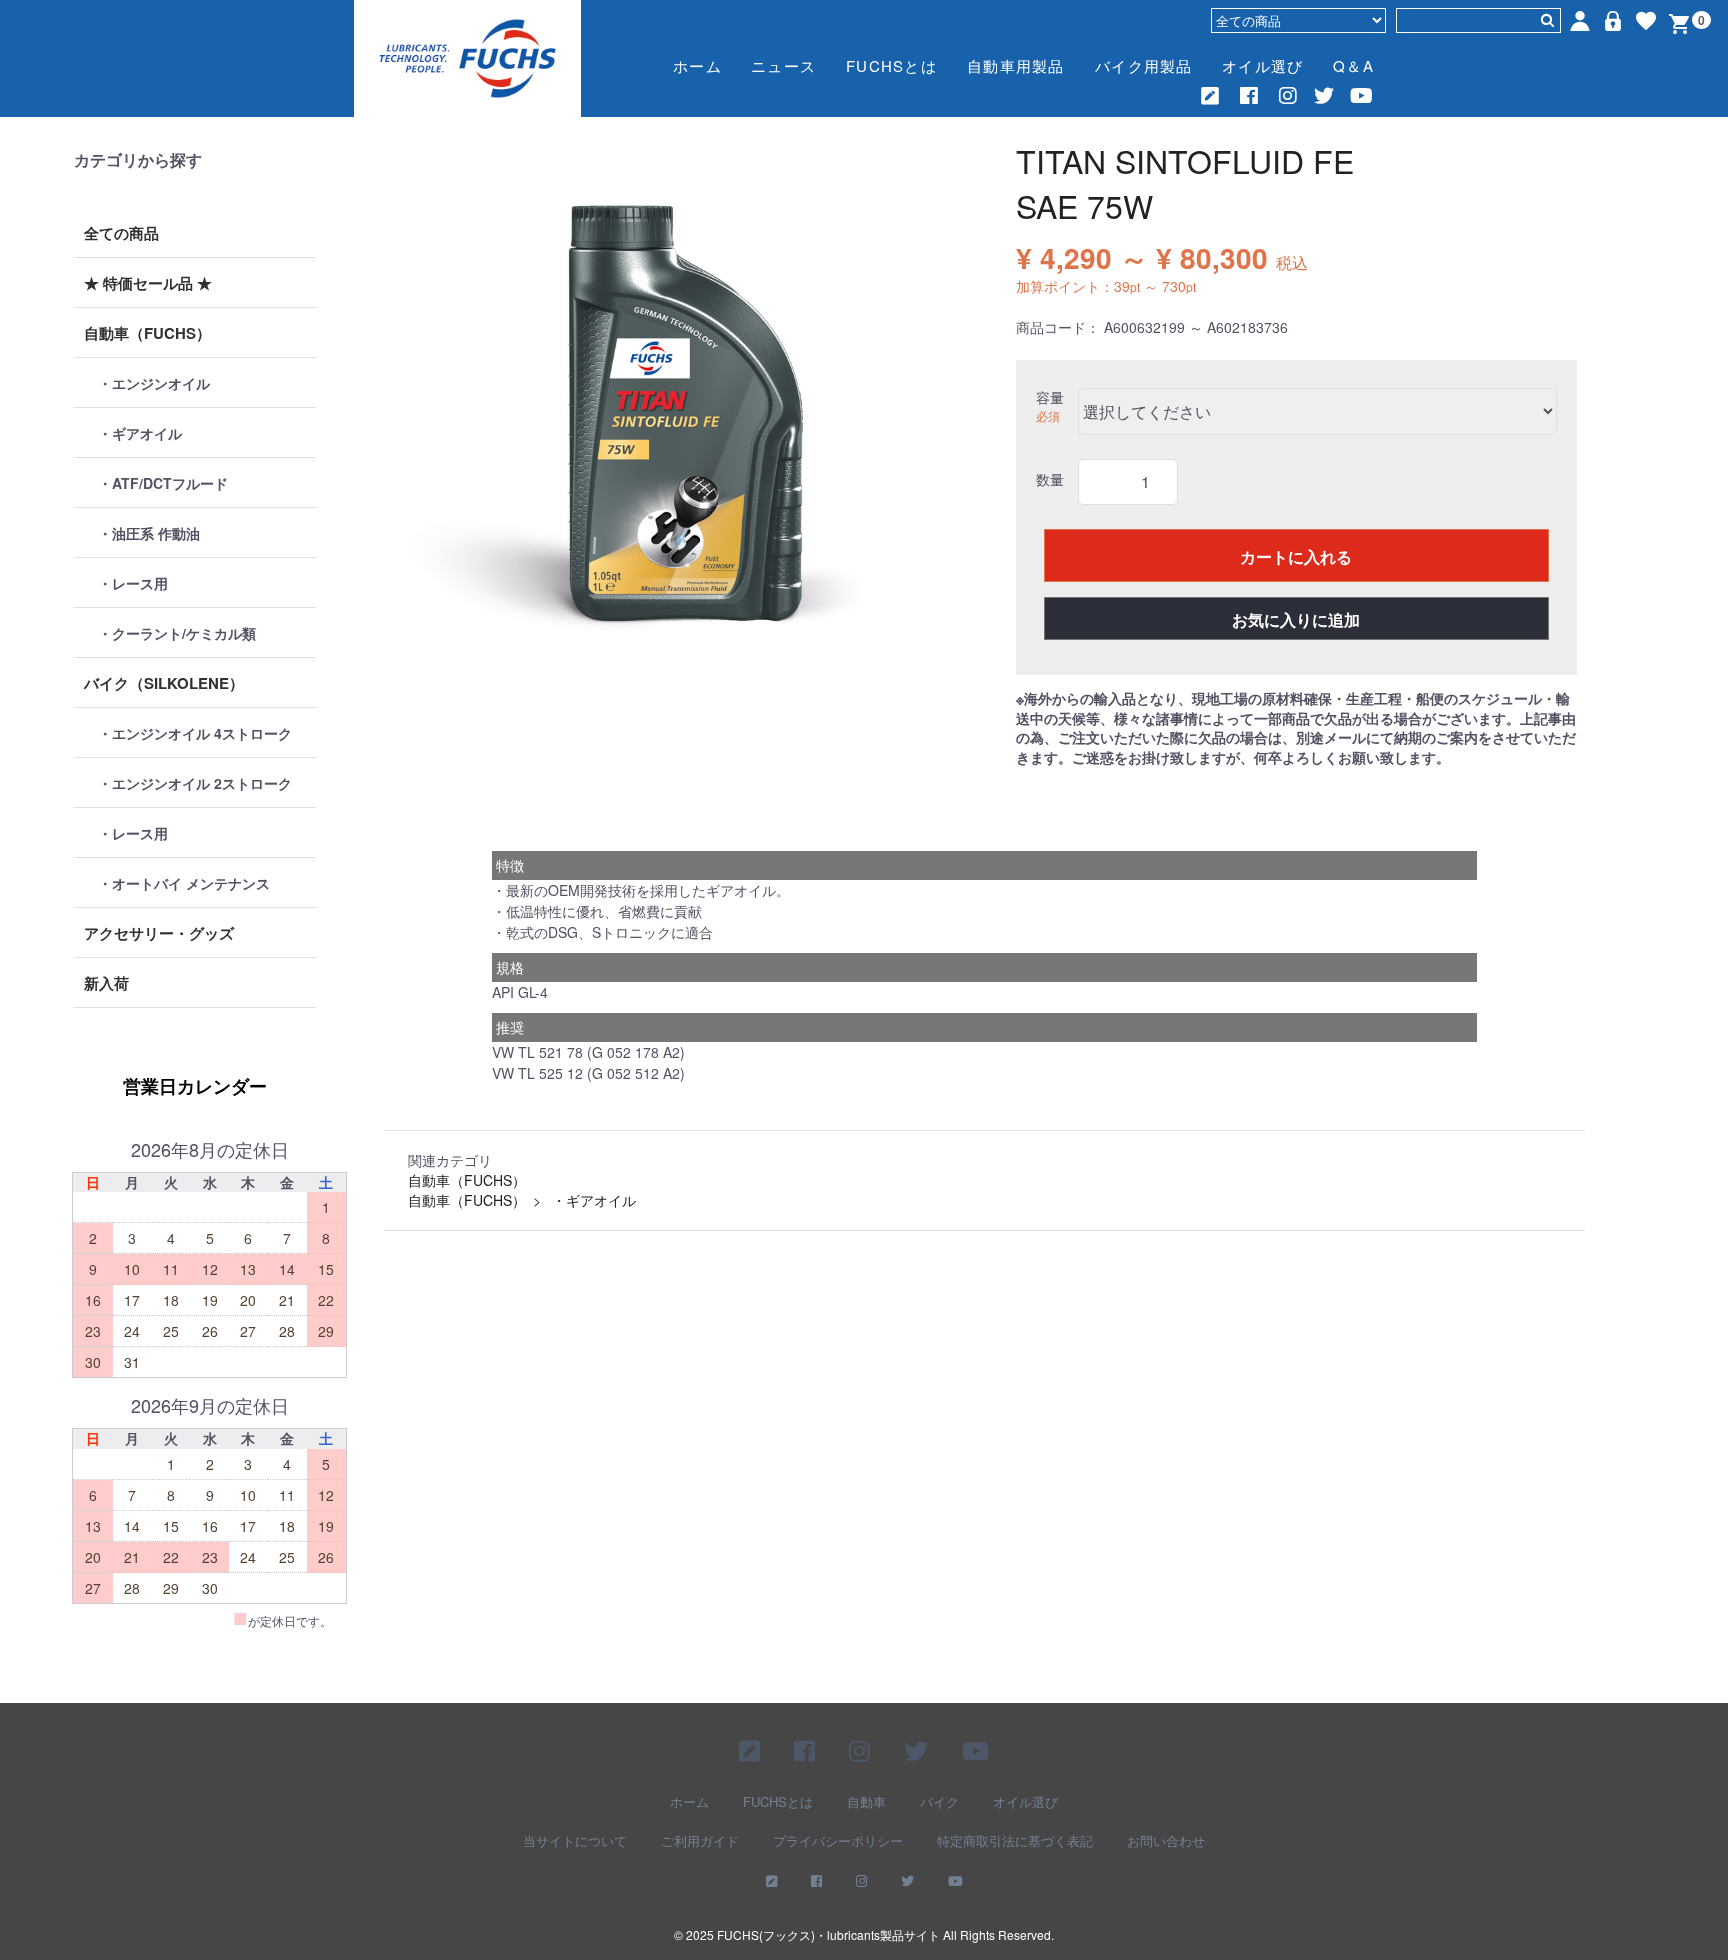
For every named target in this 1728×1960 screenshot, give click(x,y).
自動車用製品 (1016, 65)
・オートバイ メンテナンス (184, 883)
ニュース (783, 65)
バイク (939, 1801)
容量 (1050, 397)
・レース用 (133, 583)
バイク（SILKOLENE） (164, 683)
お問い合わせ (1166, 1841)
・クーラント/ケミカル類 (177, 633)
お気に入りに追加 (1296, 619)
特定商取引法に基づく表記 (1015, 1841)
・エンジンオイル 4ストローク (195, 733)
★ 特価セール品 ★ (148, 283)
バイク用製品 (1144, 65)
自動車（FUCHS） (147, 333)
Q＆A (1353, 65)
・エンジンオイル (154, 383)
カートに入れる (1296, 556)
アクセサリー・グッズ (159, 933)
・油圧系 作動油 (149, 533)
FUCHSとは (891, 65)
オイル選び (1262, 65)
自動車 (866, 1801)
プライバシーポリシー (838, 1841)
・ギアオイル (140, 433)
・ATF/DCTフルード (163, 483)
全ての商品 (121, 233)
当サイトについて (575, 1841)
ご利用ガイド (700, 1841)
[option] (672, 416)
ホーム (697, 65)
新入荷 (106, 983)
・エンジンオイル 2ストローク (195, 783)
